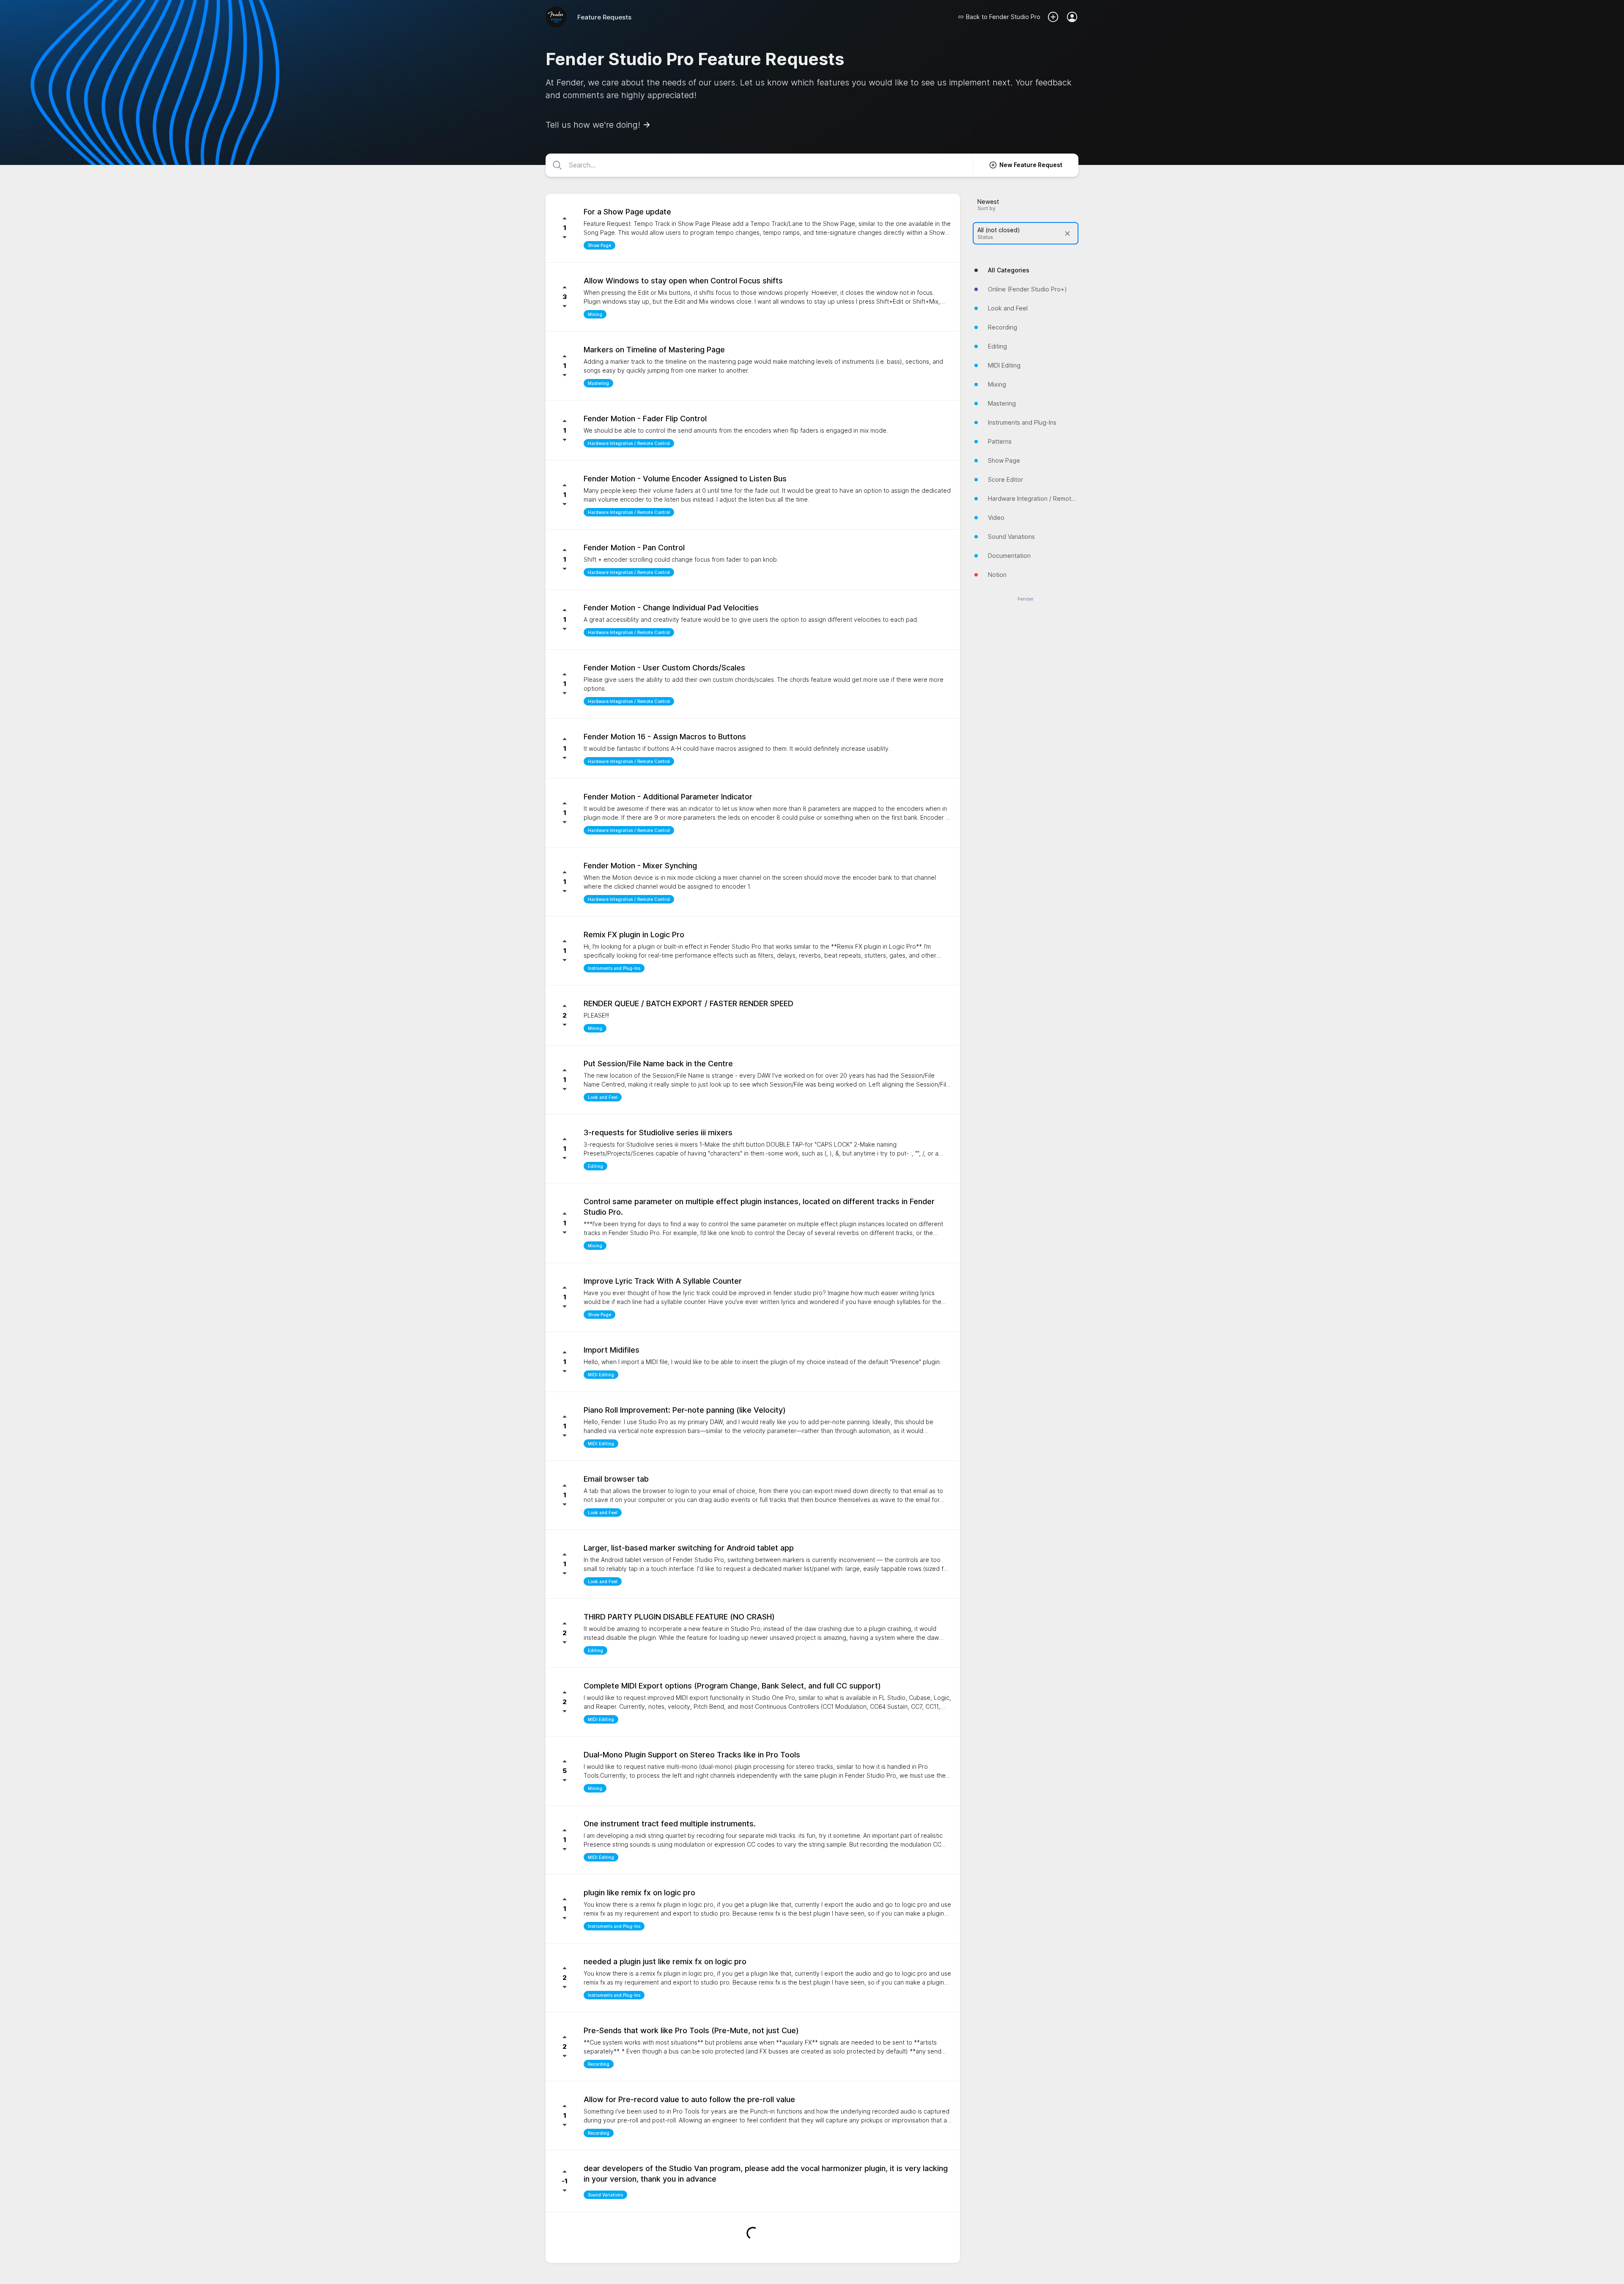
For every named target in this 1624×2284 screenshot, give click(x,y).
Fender (1026, 599)
